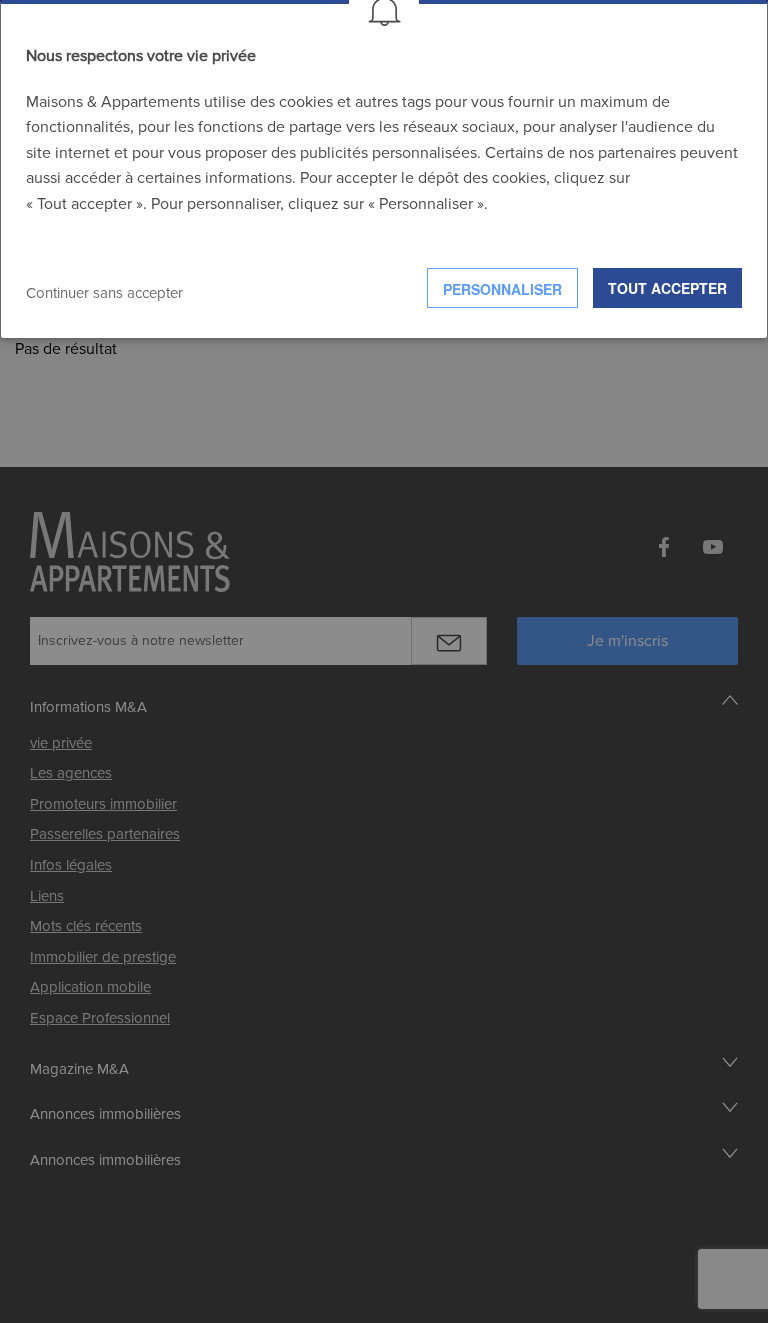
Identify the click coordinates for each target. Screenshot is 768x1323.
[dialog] (384, 169)
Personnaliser (502, 289)
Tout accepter (667, 288)
